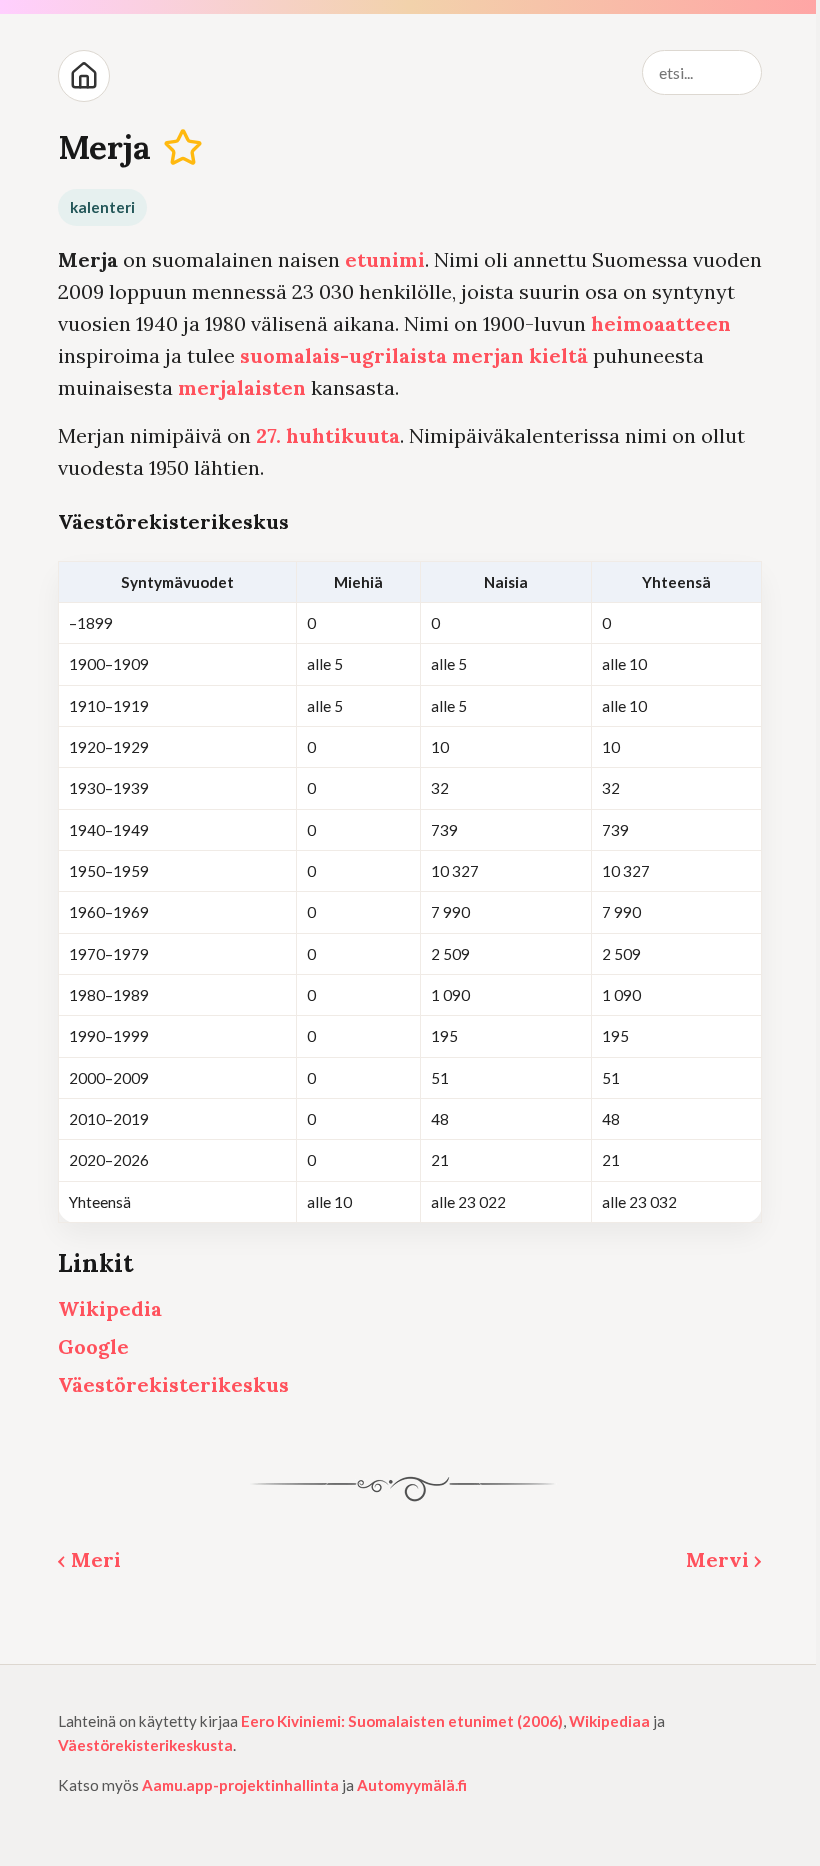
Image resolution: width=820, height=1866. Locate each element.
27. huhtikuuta (328, 435)
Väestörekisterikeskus (173, 1384)
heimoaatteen (661, 323)
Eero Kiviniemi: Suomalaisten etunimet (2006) (402, 1721)
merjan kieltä (520, 355)
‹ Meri (89, 1559)
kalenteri (102, 207)
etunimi (385, 259)
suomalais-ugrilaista (343, 355)
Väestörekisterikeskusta (145, 1745)
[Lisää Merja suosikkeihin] (183, 147)
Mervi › (724, 1559)
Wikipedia (110, 1308)
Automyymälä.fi (412, 1785)
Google (93, 1346)
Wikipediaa (609, 1721)
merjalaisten (242, 387)
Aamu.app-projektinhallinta (240, 1785)
